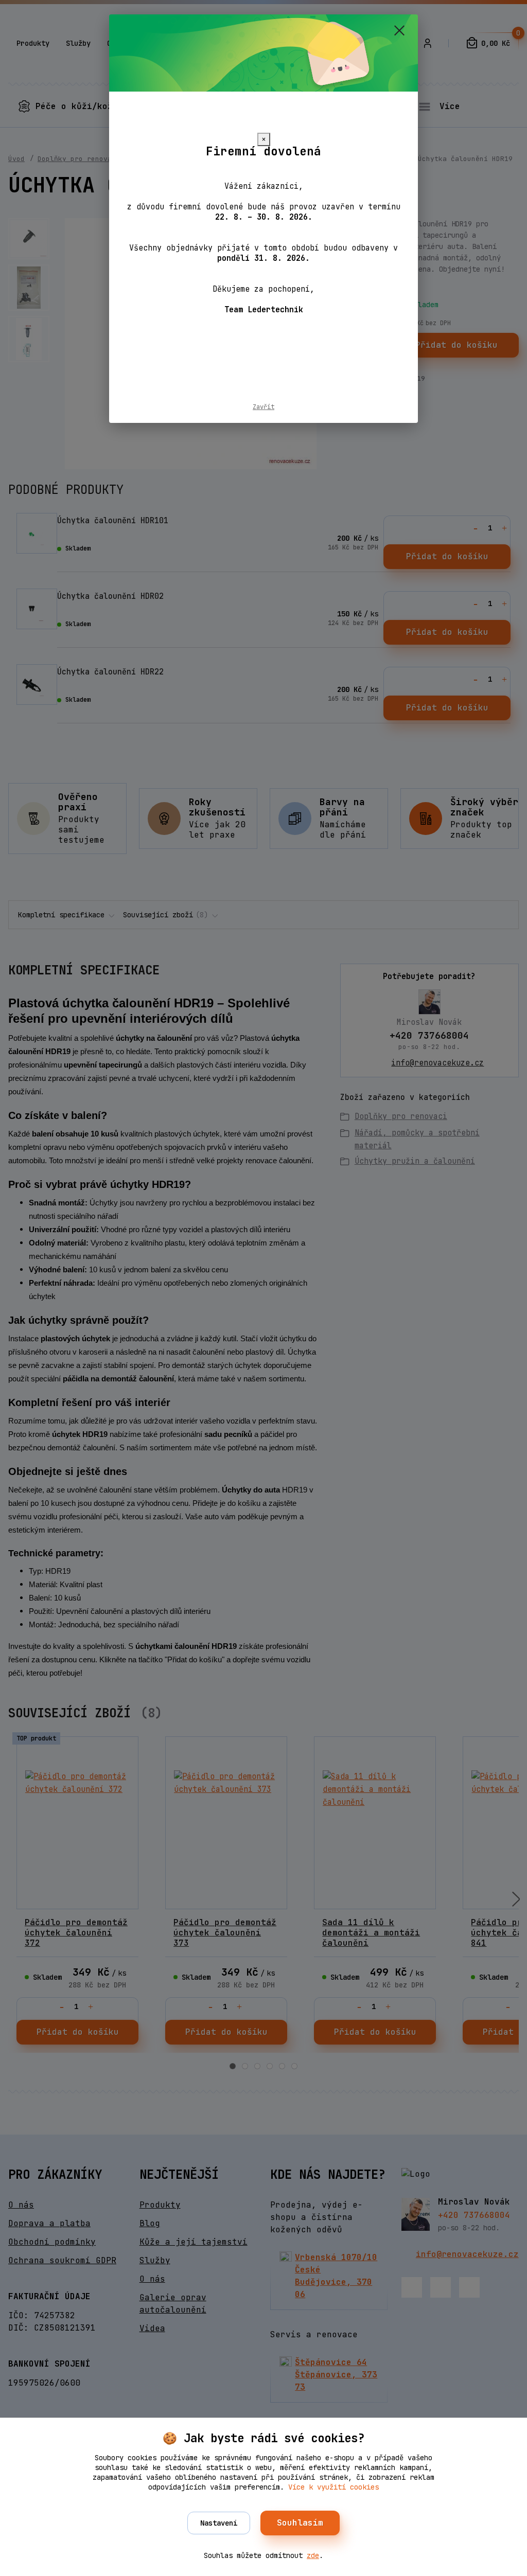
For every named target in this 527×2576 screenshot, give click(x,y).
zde (313, 2555)
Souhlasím (300, 2523)
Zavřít (263, 407)
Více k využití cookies (333, 2487)
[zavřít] (399, 30)
